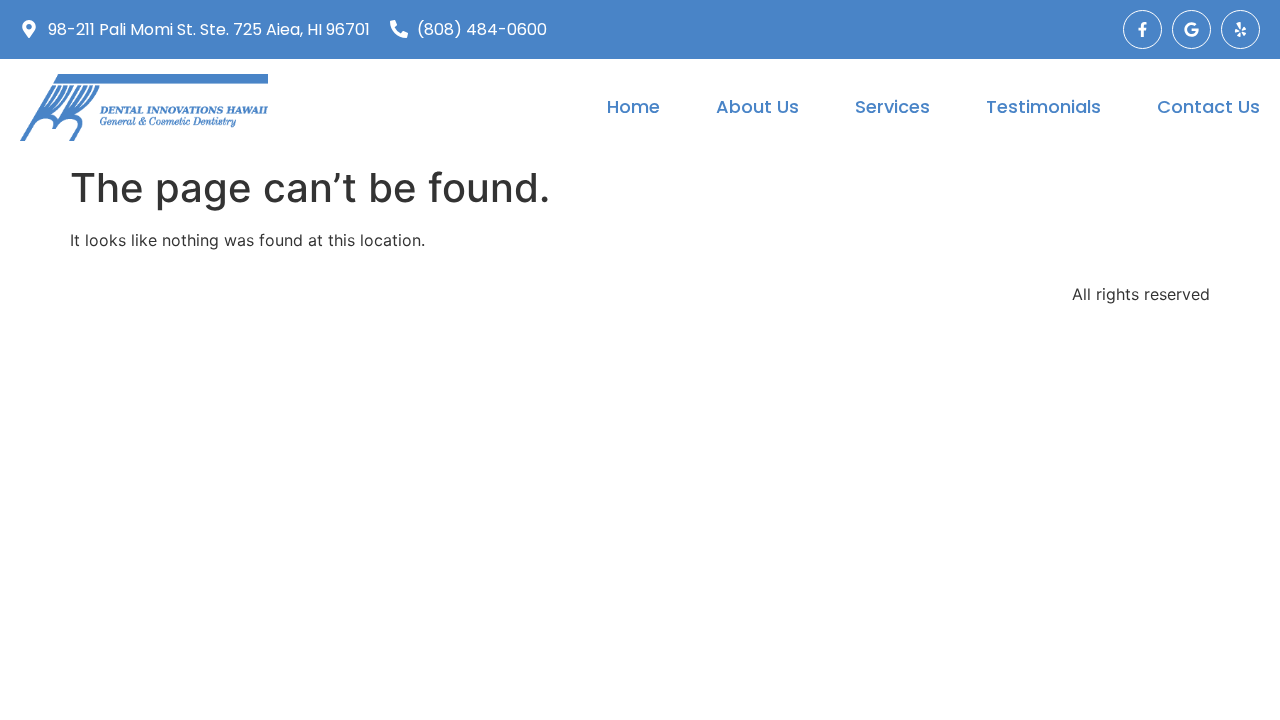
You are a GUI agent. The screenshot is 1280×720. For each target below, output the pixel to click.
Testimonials (1043, 106)
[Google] (1191, 29)
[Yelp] (1240, 29)
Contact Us (1208, 106)
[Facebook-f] (1142, 29)
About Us (757, 106)
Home (633, 106)
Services (892, 106)
